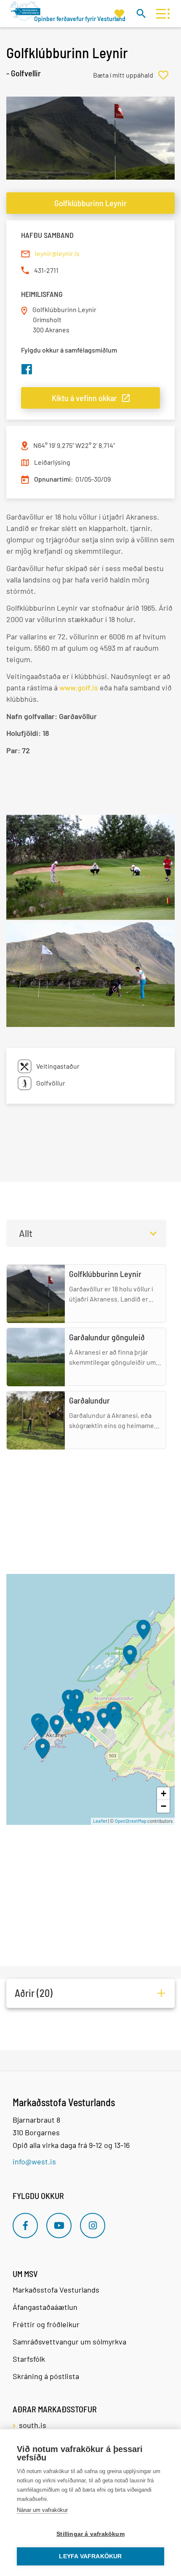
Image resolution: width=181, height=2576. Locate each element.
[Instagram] (93, 2226)
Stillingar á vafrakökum (90, 2534)
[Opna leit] (141, 13)
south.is (33, 2425)
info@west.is (34, 2161)
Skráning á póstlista (46, 2376)
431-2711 (46, 270)
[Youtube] (59, 2226)
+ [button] (164, 1793)
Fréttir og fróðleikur (46, 2324)
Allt (26, 1233)
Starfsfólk (29, 2359)
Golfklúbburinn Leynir (90, 203)
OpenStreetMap (131, 1821)
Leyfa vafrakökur (90, 2556)
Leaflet (100, 1821)
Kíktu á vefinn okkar (84, 398)
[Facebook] (25, 2226)
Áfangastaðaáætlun (45, 2307)
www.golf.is (79, 687)
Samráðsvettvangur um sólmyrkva (69, 2342)
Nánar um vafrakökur (42, 2510)
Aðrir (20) (34, 1993)
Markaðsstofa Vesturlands (56, 2290)
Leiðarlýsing (52, 462)
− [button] (164, 1806)
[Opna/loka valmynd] (161, 14)
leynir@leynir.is (57, 253)
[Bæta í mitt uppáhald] (134, 75)
